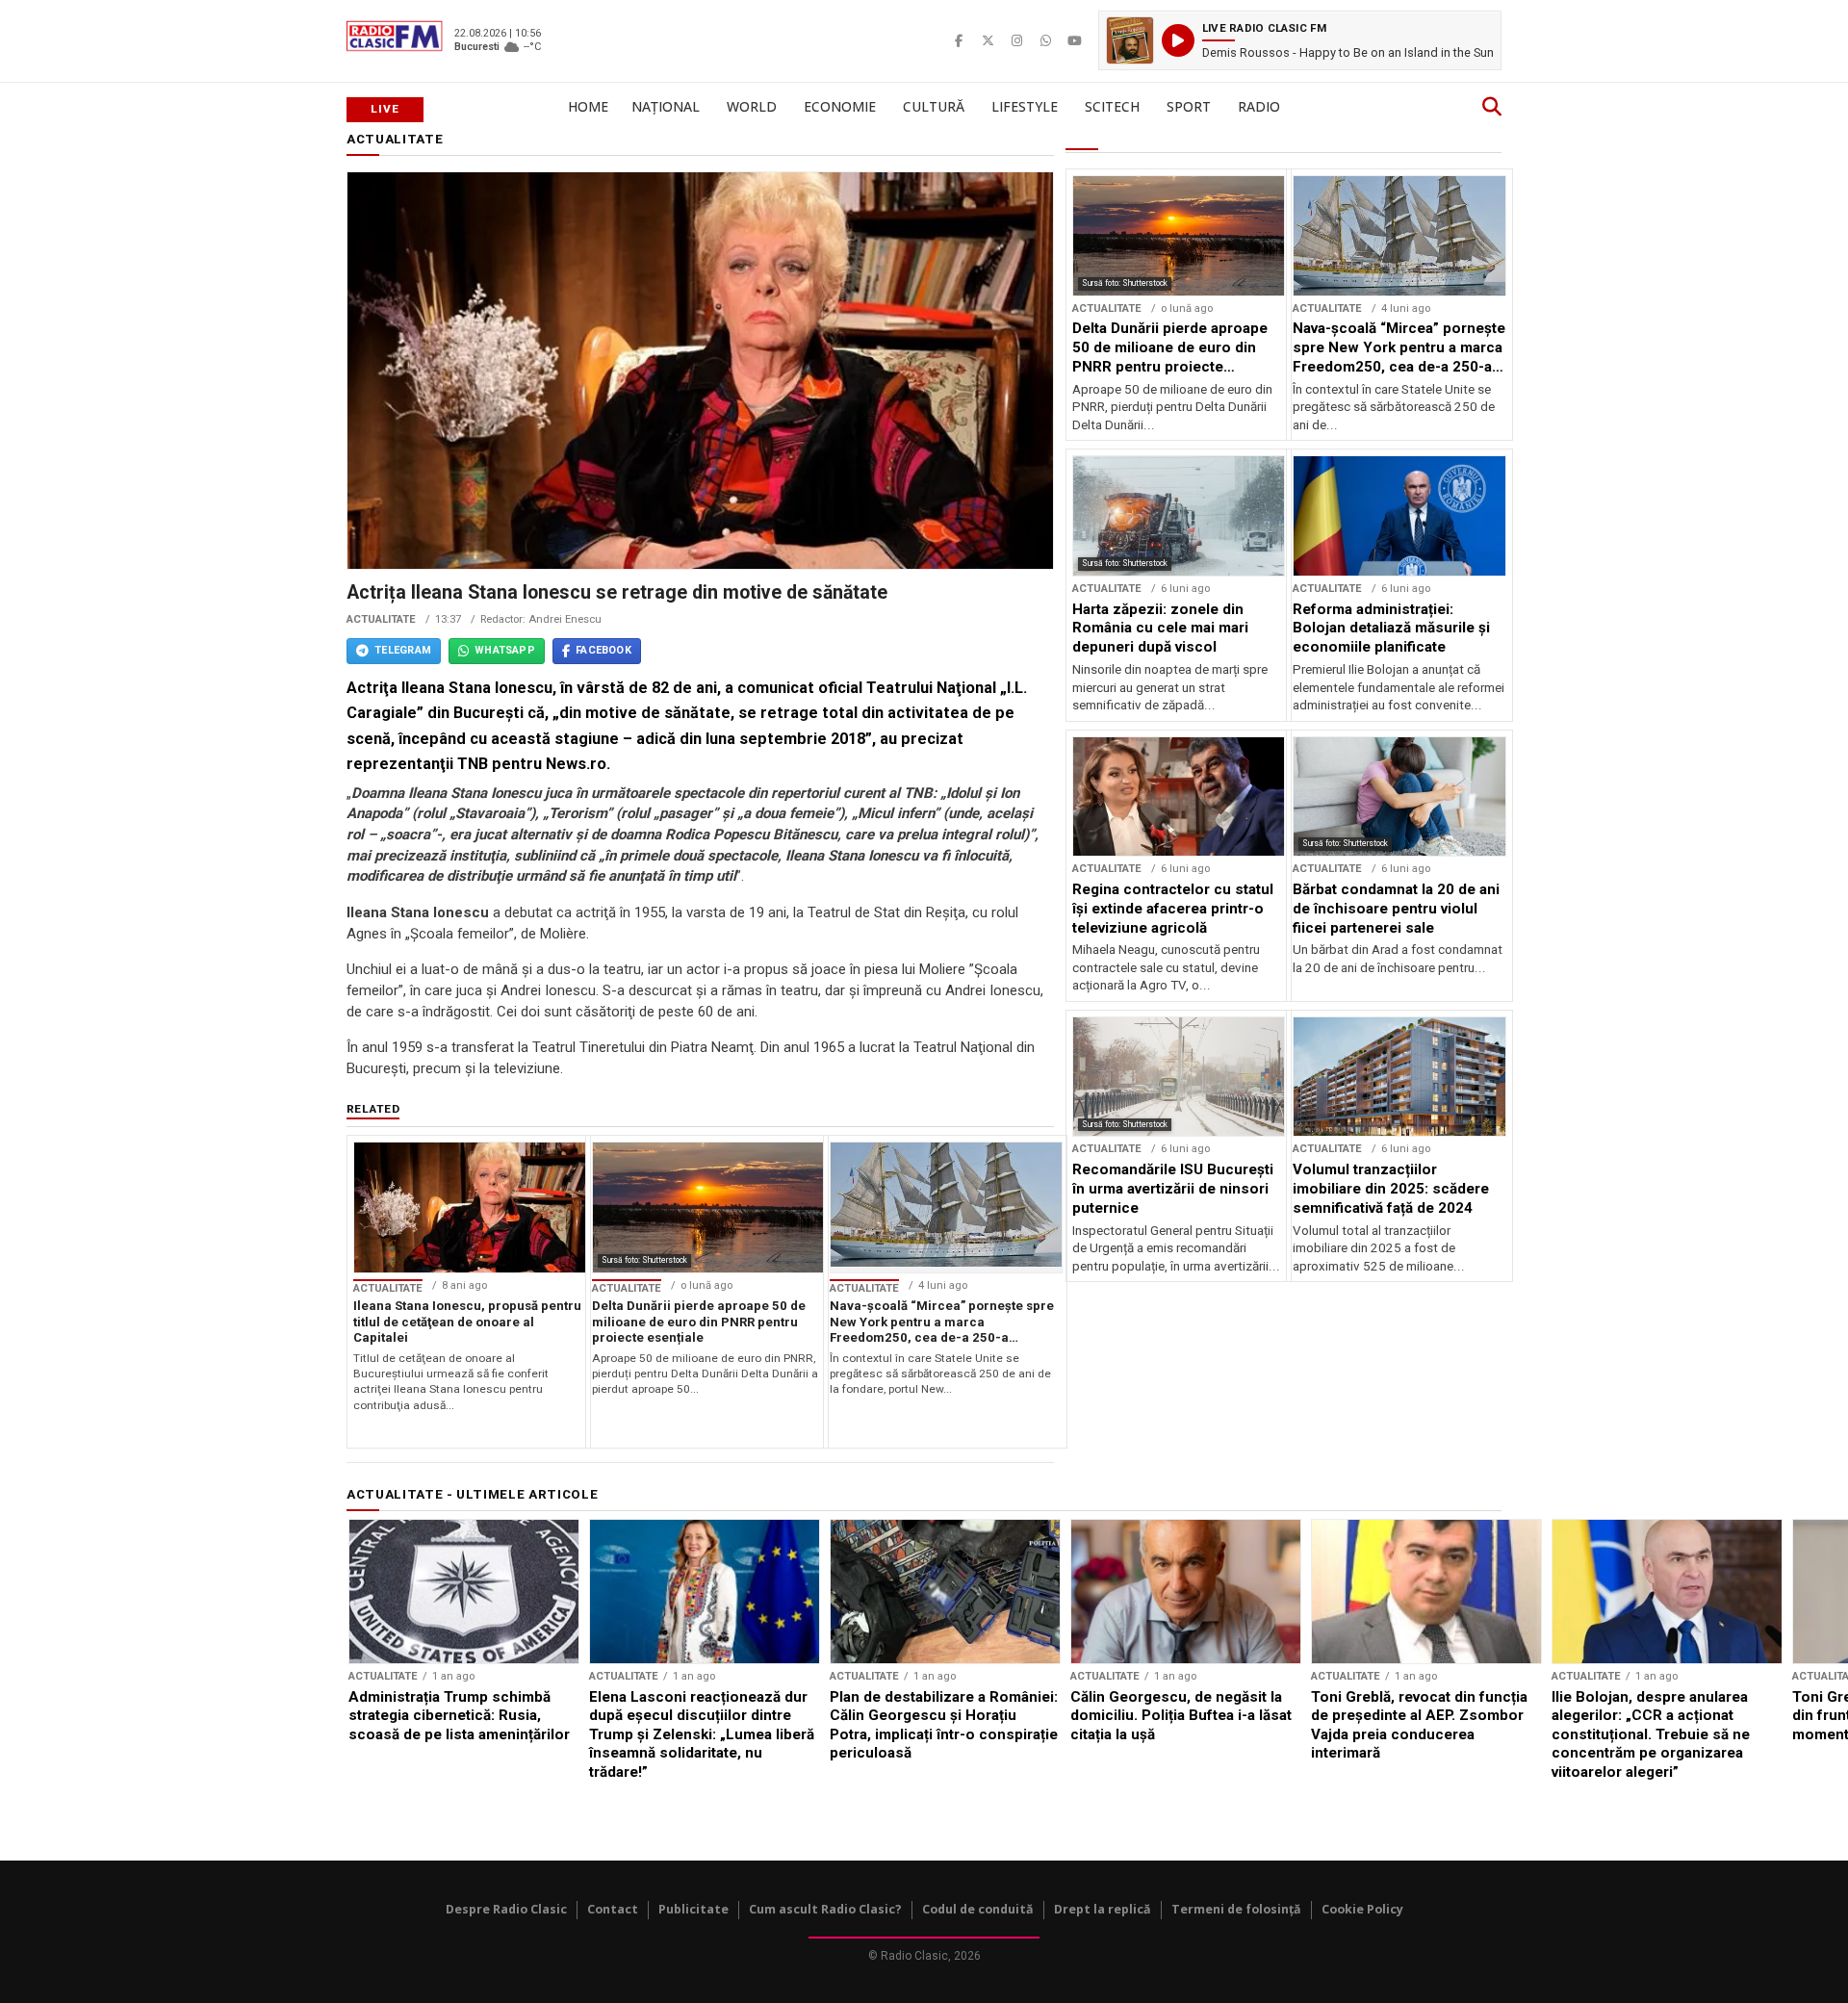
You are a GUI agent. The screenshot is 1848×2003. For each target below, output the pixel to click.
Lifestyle (1025, 106)
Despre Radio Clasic (506, 1909)
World (752, 106)
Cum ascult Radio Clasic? (825, 1909)
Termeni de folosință (1236, 1909)
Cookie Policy (1362, 1909)
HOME (588, 106)
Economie (840, 106)
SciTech (1112, 106)
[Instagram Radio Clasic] (1016, 40)
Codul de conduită (978, 1909)
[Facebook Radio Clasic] (959, 40)
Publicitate (693, 1909)
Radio (1259, 106)
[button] (1300, 40)
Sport (1189, 106)
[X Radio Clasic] (988, 40)
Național (666, 106)
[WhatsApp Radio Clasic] (1045, 40)
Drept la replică (1103, 1909)
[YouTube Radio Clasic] (1074, 40)
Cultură (934, 106)
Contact (613, 1909)
